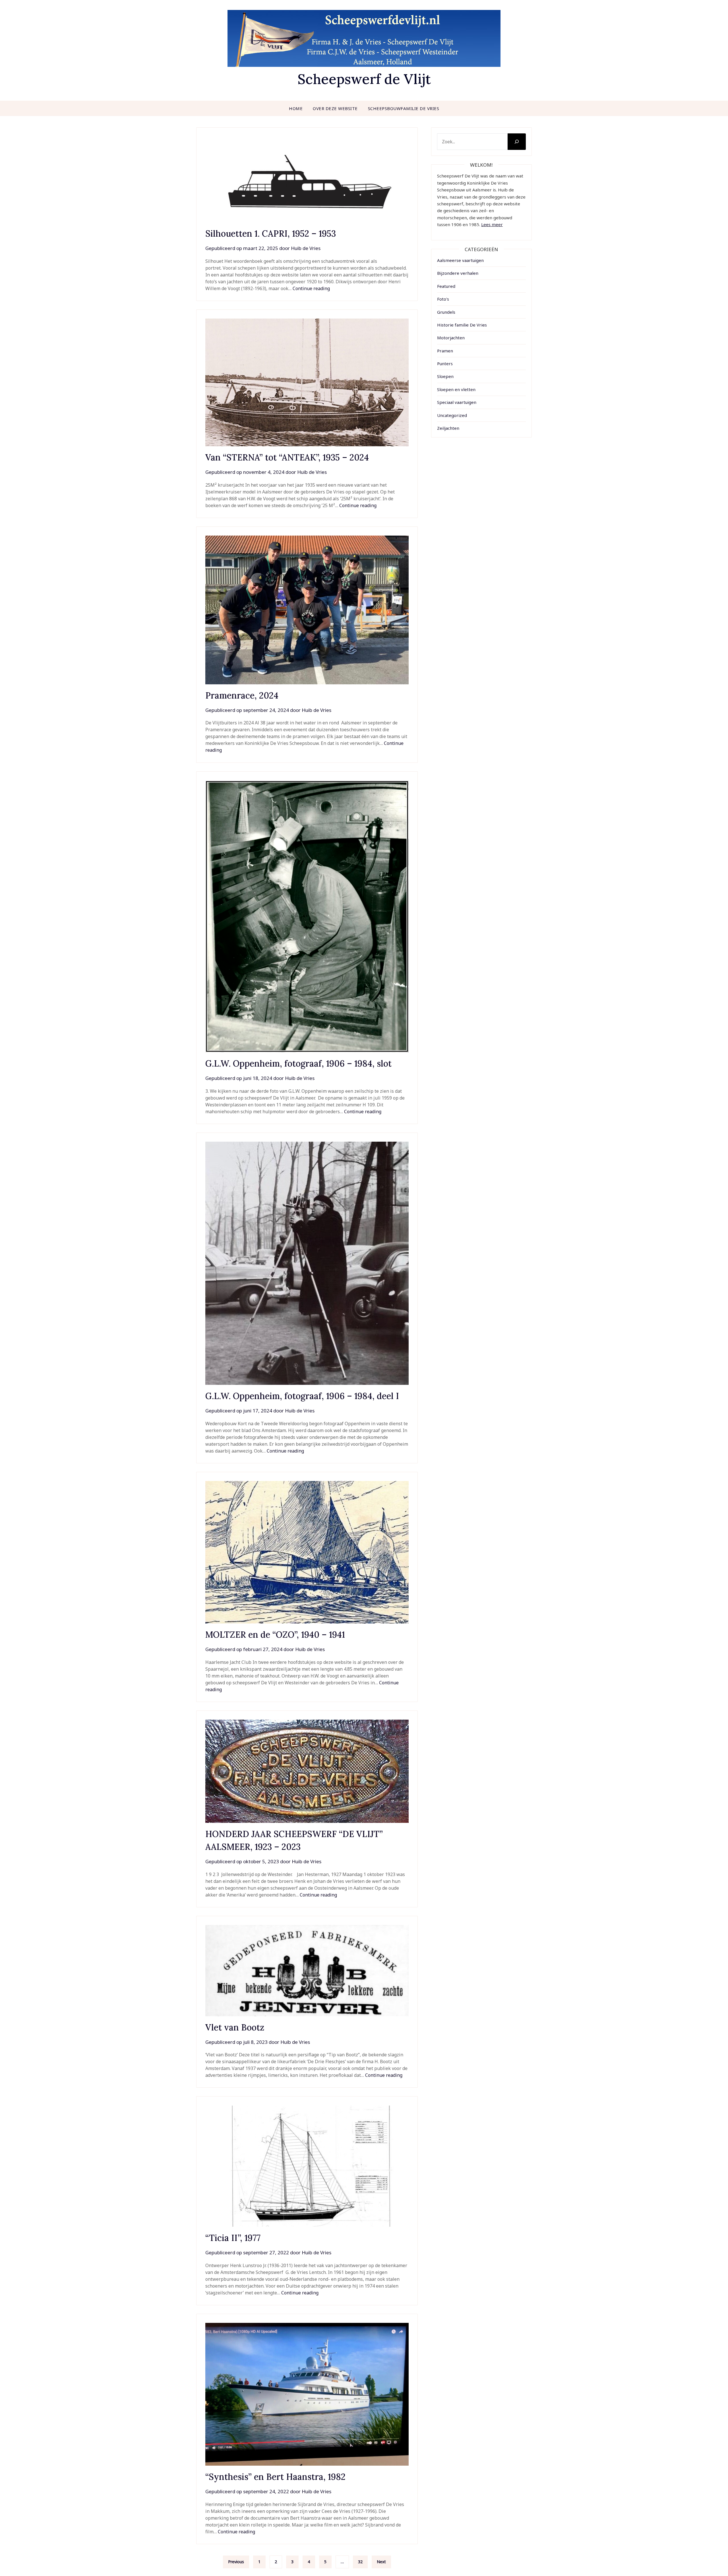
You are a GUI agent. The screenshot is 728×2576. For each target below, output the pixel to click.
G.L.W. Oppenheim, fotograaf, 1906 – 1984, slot (298, 1063)
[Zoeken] (517, 142)
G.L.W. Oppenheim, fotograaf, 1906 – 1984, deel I (302, 1396)
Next (381, 2562)
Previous (236, 2562)
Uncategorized (452, 415)
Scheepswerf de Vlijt (364, 79)
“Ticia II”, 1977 (233, 2238)
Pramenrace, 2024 (242, 695)
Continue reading (311, 288)
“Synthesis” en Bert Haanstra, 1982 (283, 2477)
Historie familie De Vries (462, 325)
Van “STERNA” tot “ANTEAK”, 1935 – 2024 (287, 457)
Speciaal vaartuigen (457, 402)
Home (296, 108)
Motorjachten (451, 338)
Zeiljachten (448, 428)
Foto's (443, 299)
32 (360, 2562)
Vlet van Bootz (235, 2027)
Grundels (446, 312)
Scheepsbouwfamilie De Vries (404, 108)
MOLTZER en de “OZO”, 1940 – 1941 (275, 1635)
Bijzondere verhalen (458, 273)
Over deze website (335, 108)
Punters (445, 363)
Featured (446, 286)
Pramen (445, 351)
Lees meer (492, 224)
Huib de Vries (306, 248)
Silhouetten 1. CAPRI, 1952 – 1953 (271, 234)
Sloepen (445, 376)
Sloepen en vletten (456, 389)
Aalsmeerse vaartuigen (460, 260)
